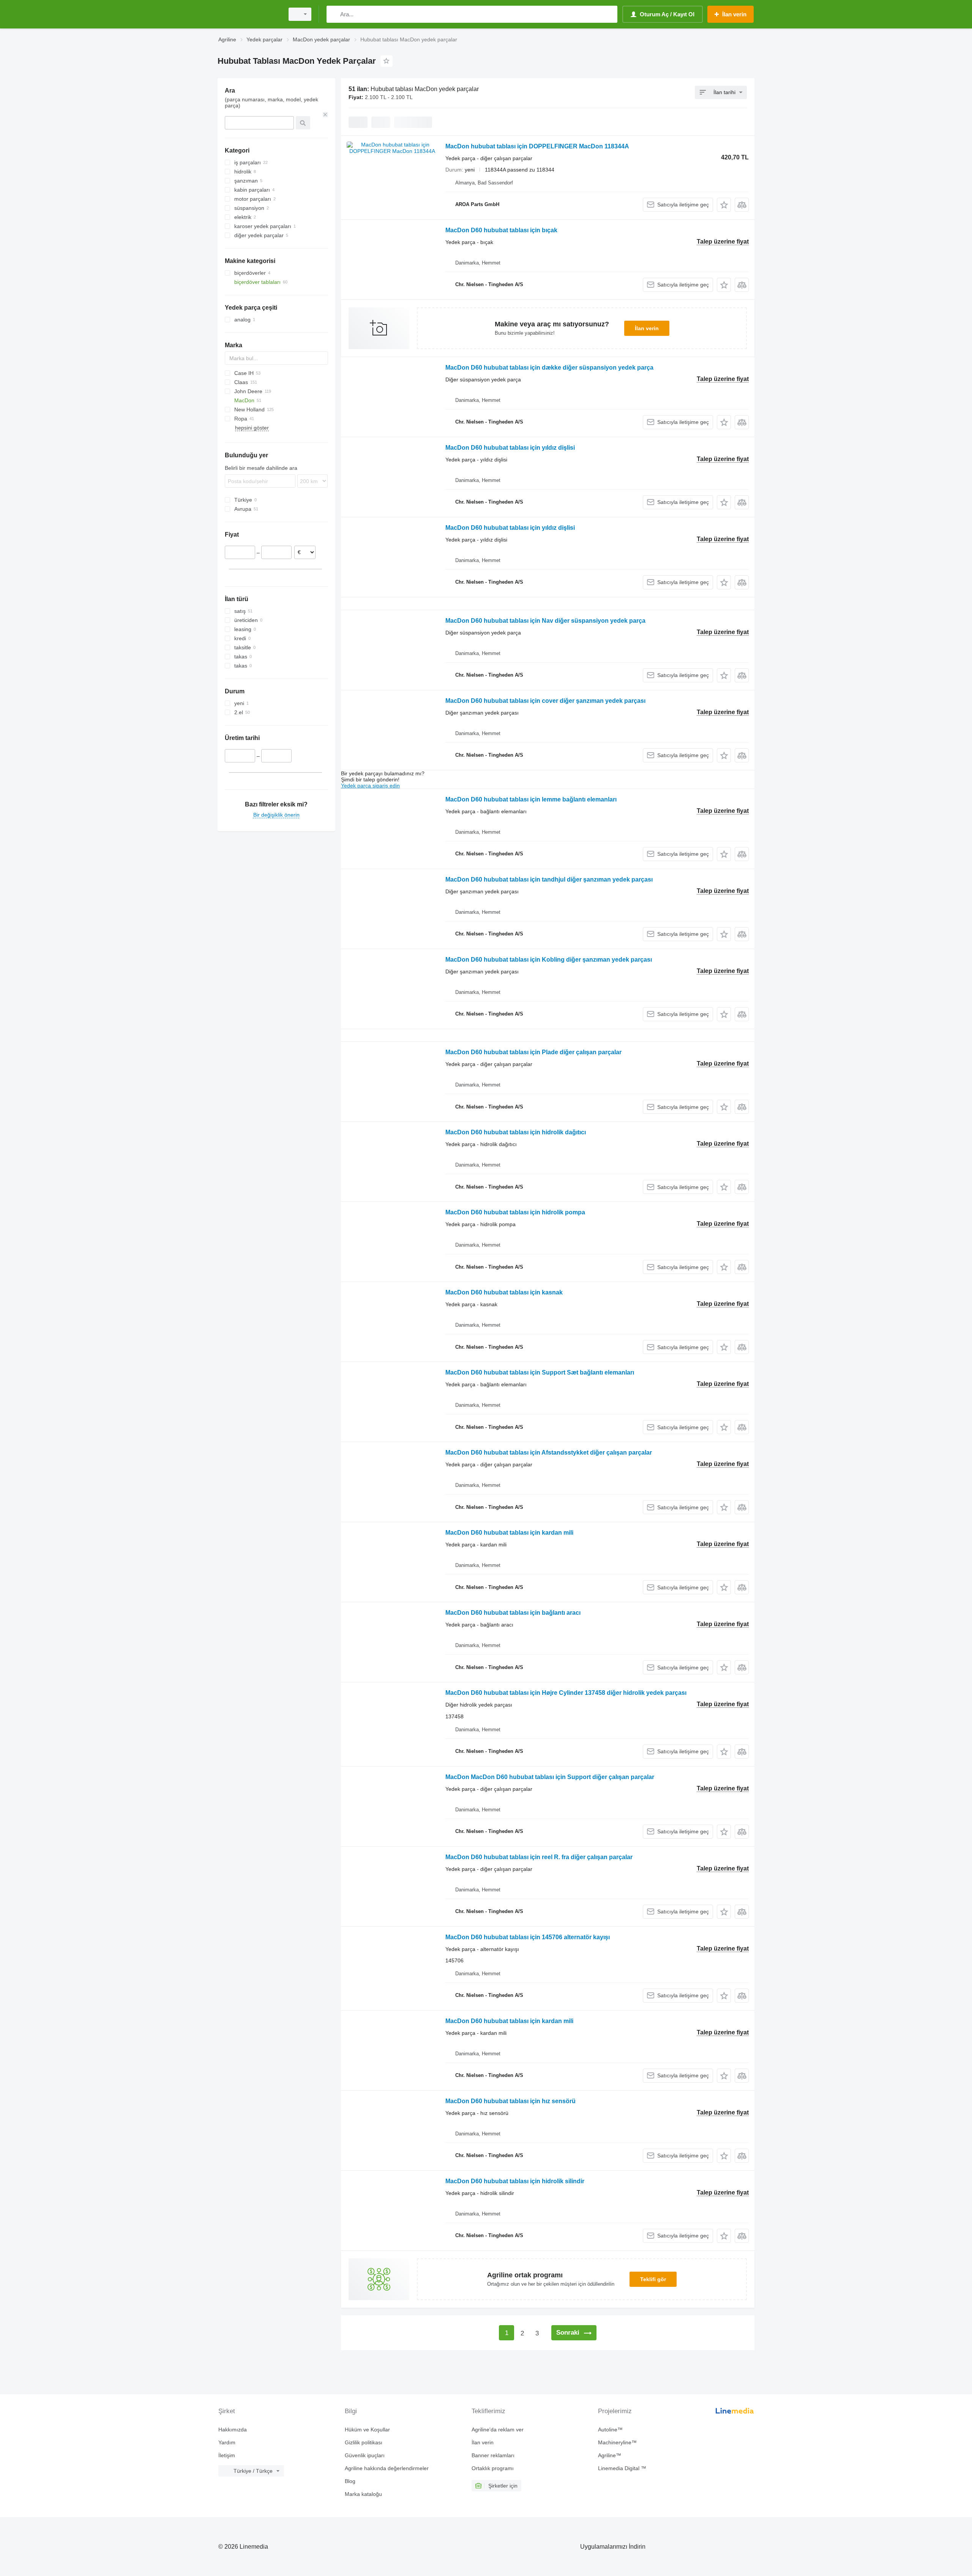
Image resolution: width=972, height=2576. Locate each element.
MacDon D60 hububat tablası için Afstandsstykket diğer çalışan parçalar (549, 1453)
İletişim (227, 2455)
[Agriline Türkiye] (249, 14)
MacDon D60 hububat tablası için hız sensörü (510, 2101)
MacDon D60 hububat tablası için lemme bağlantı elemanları (531, 799)
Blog (350, 2481)
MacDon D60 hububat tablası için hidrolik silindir (515, 2181)
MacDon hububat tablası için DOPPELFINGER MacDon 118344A (537, 146)
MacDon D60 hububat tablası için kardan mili (509, 1533)
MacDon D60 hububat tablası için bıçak (501, 230)
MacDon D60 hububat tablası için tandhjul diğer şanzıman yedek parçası (549, 879)
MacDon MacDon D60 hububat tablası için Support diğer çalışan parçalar (550, 1777)
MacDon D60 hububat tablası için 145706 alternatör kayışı (528, 1937)
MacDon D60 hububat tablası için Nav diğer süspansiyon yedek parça (545, 621)
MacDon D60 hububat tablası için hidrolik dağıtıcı (516, 1132)
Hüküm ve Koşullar (367, 2430)
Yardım (227, 2442)
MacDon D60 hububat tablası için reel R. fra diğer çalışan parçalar (539, 1857)
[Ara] (334, 14)
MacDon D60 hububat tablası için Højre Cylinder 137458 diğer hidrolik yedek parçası (566, 1693)
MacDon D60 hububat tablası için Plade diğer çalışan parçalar (533, 1052)
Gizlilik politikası (364, 2442)
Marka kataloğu (363, 2494)
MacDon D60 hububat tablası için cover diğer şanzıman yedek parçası (545, 701)
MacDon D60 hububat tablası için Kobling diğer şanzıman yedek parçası (549, 960)
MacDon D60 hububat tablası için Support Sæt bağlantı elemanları (540, 1372)
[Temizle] (325, 115)
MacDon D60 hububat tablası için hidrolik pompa (515, 1212)
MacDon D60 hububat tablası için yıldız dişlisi (510, 448)
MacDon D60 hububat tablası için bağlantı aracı (513, 1613)
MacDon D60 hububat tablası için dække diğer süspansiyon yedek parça (549, 368)
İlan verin (647, 328)
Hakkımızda (233, 2430)
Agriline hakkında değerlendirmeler (387, 2468)
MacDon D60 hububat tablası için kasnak (504, 1292)
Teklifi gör (653, 2279)
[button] (724, 205)
